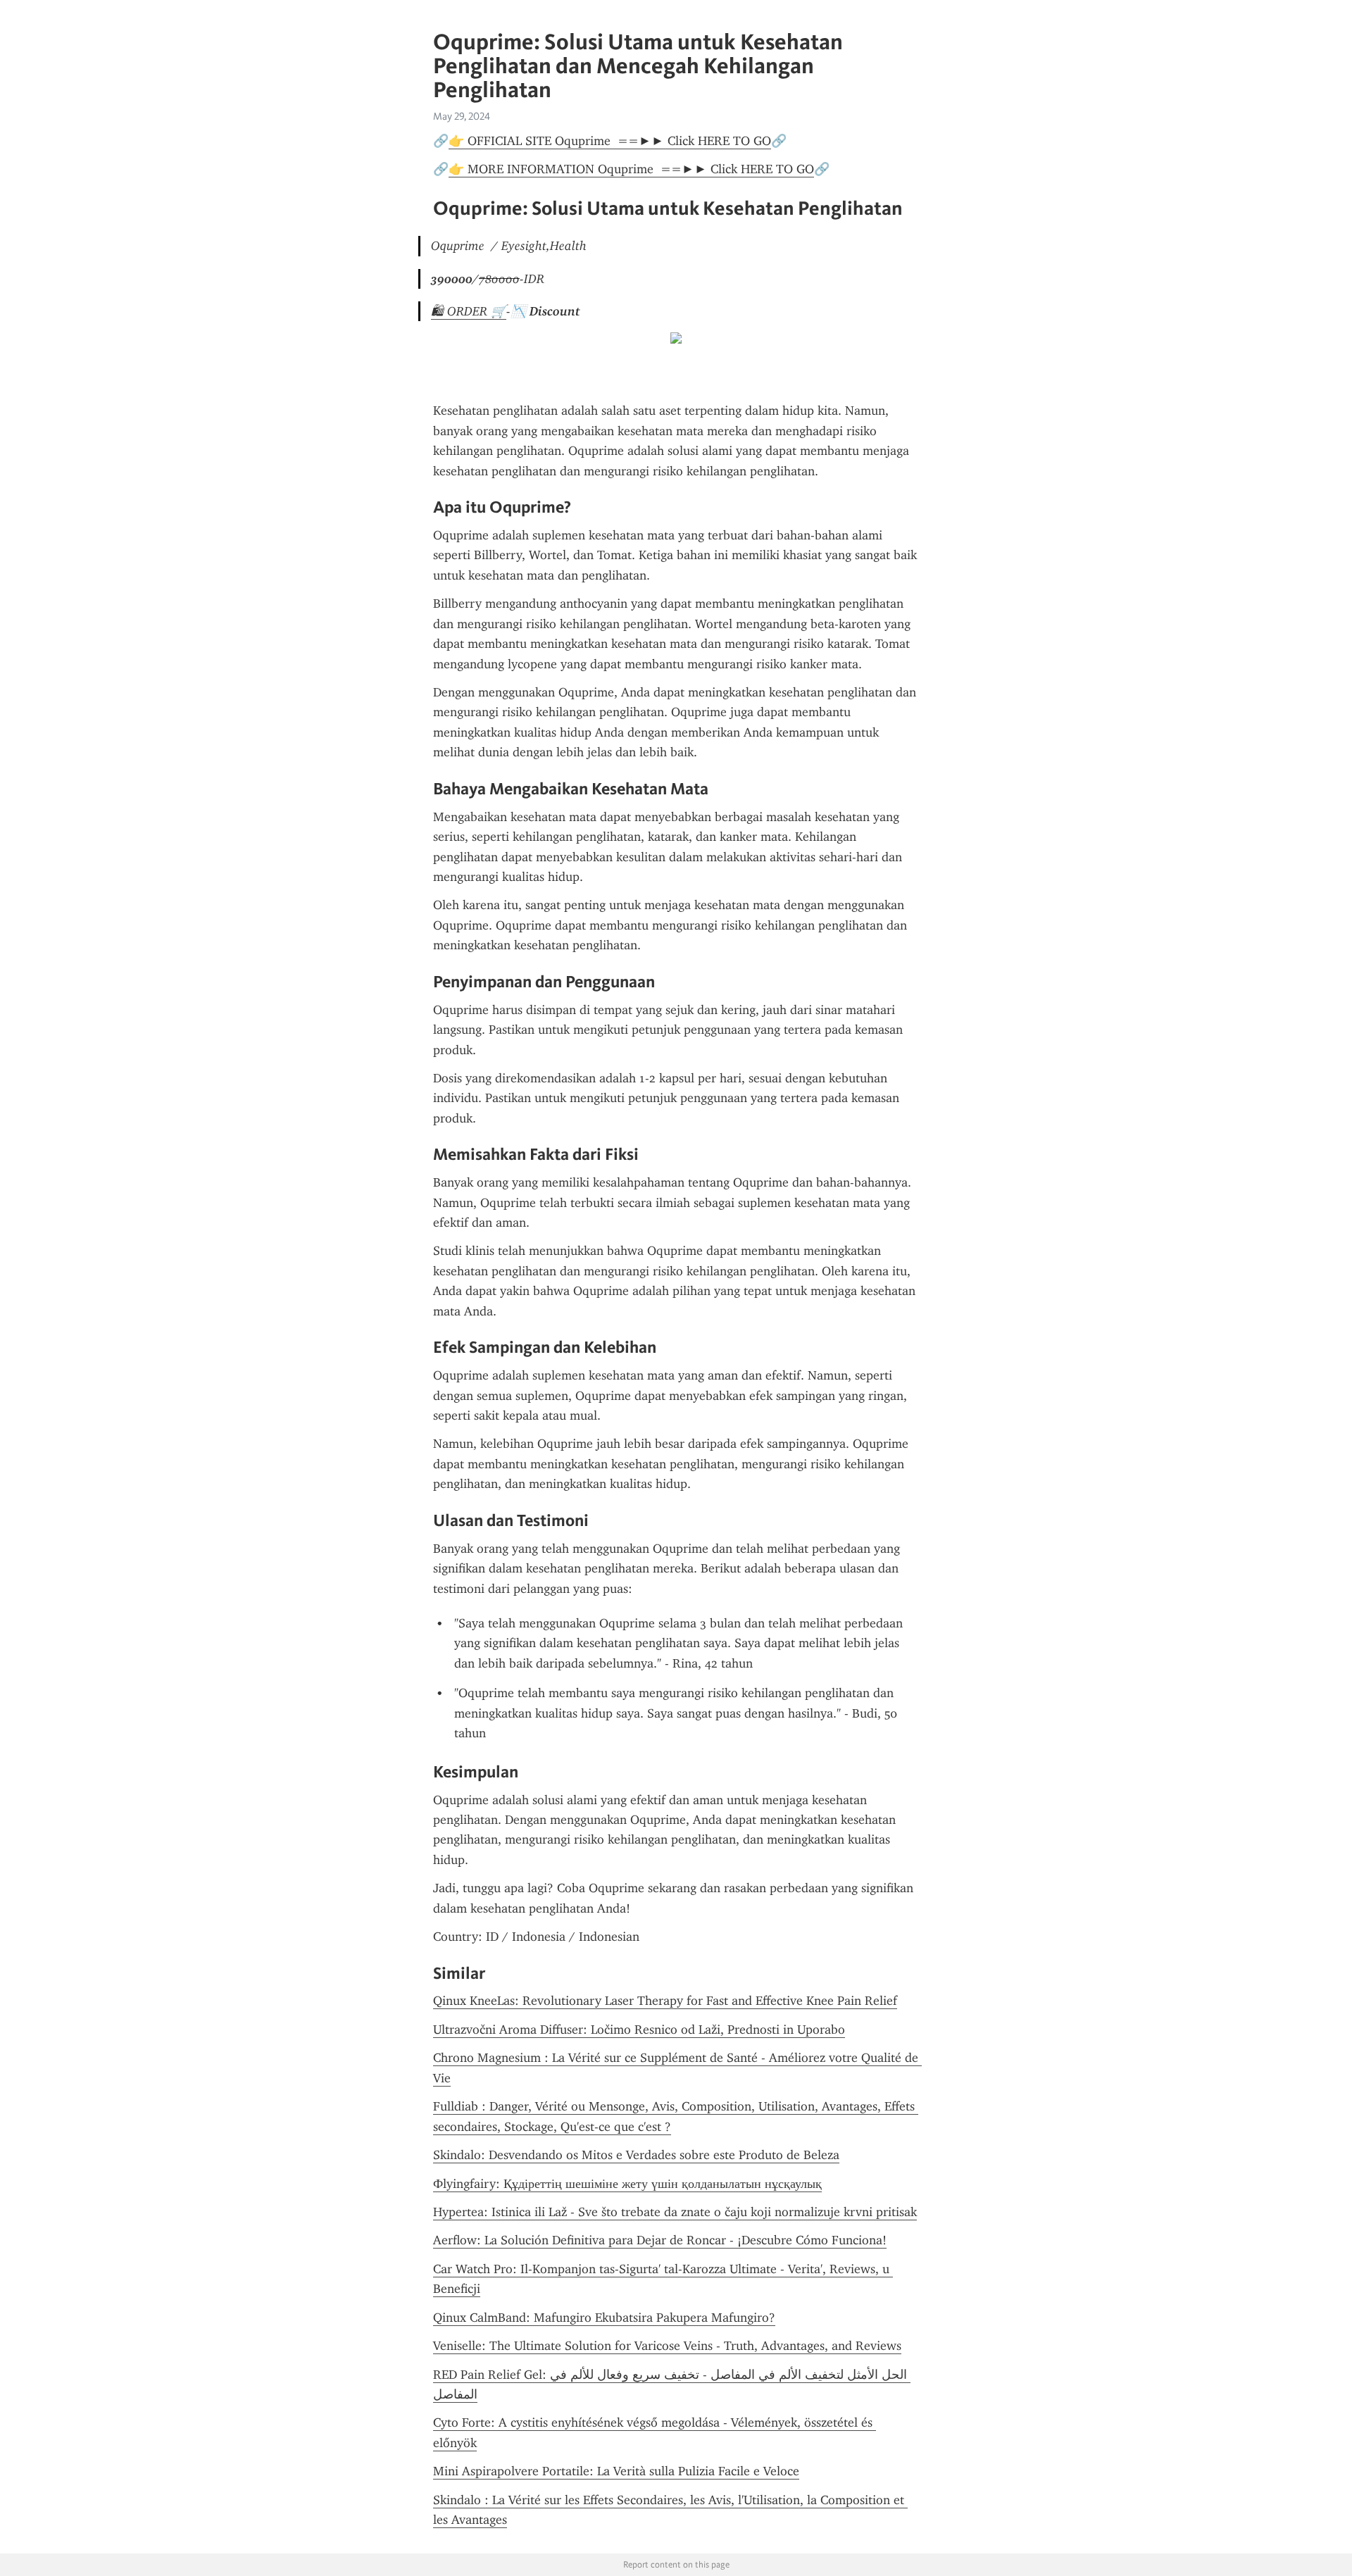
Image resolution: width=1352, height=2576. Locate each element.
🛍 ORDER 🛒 (469, 311)
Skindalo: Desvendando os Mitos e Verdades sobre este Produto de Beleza (636, 2155)
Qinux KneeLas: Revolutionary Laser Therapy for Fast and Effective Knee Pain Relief (665, 2001)
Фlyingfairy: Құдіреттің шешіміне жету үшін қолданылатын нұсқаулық (627, 2184)
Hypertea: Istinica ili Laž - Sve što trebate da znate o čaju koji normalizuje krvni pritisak (675, 2212)
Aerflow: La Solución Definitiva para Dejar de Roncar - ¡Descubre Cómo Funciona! (660, 2240)
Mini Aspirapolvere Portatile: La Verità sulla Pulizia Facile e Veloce (616, 2471)
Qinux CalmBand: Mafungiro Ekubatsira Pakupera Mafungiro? (604, 2318)
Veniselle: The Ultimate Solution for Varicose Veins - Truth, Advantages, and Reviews (667, 2346)
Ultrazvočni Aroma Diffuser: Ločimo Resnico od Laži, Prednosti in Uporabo (639, 2030)
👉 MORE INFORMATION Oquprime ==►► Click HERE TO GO (631, 169)
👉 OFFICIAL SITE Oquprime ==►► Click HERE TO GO (610, 141)
